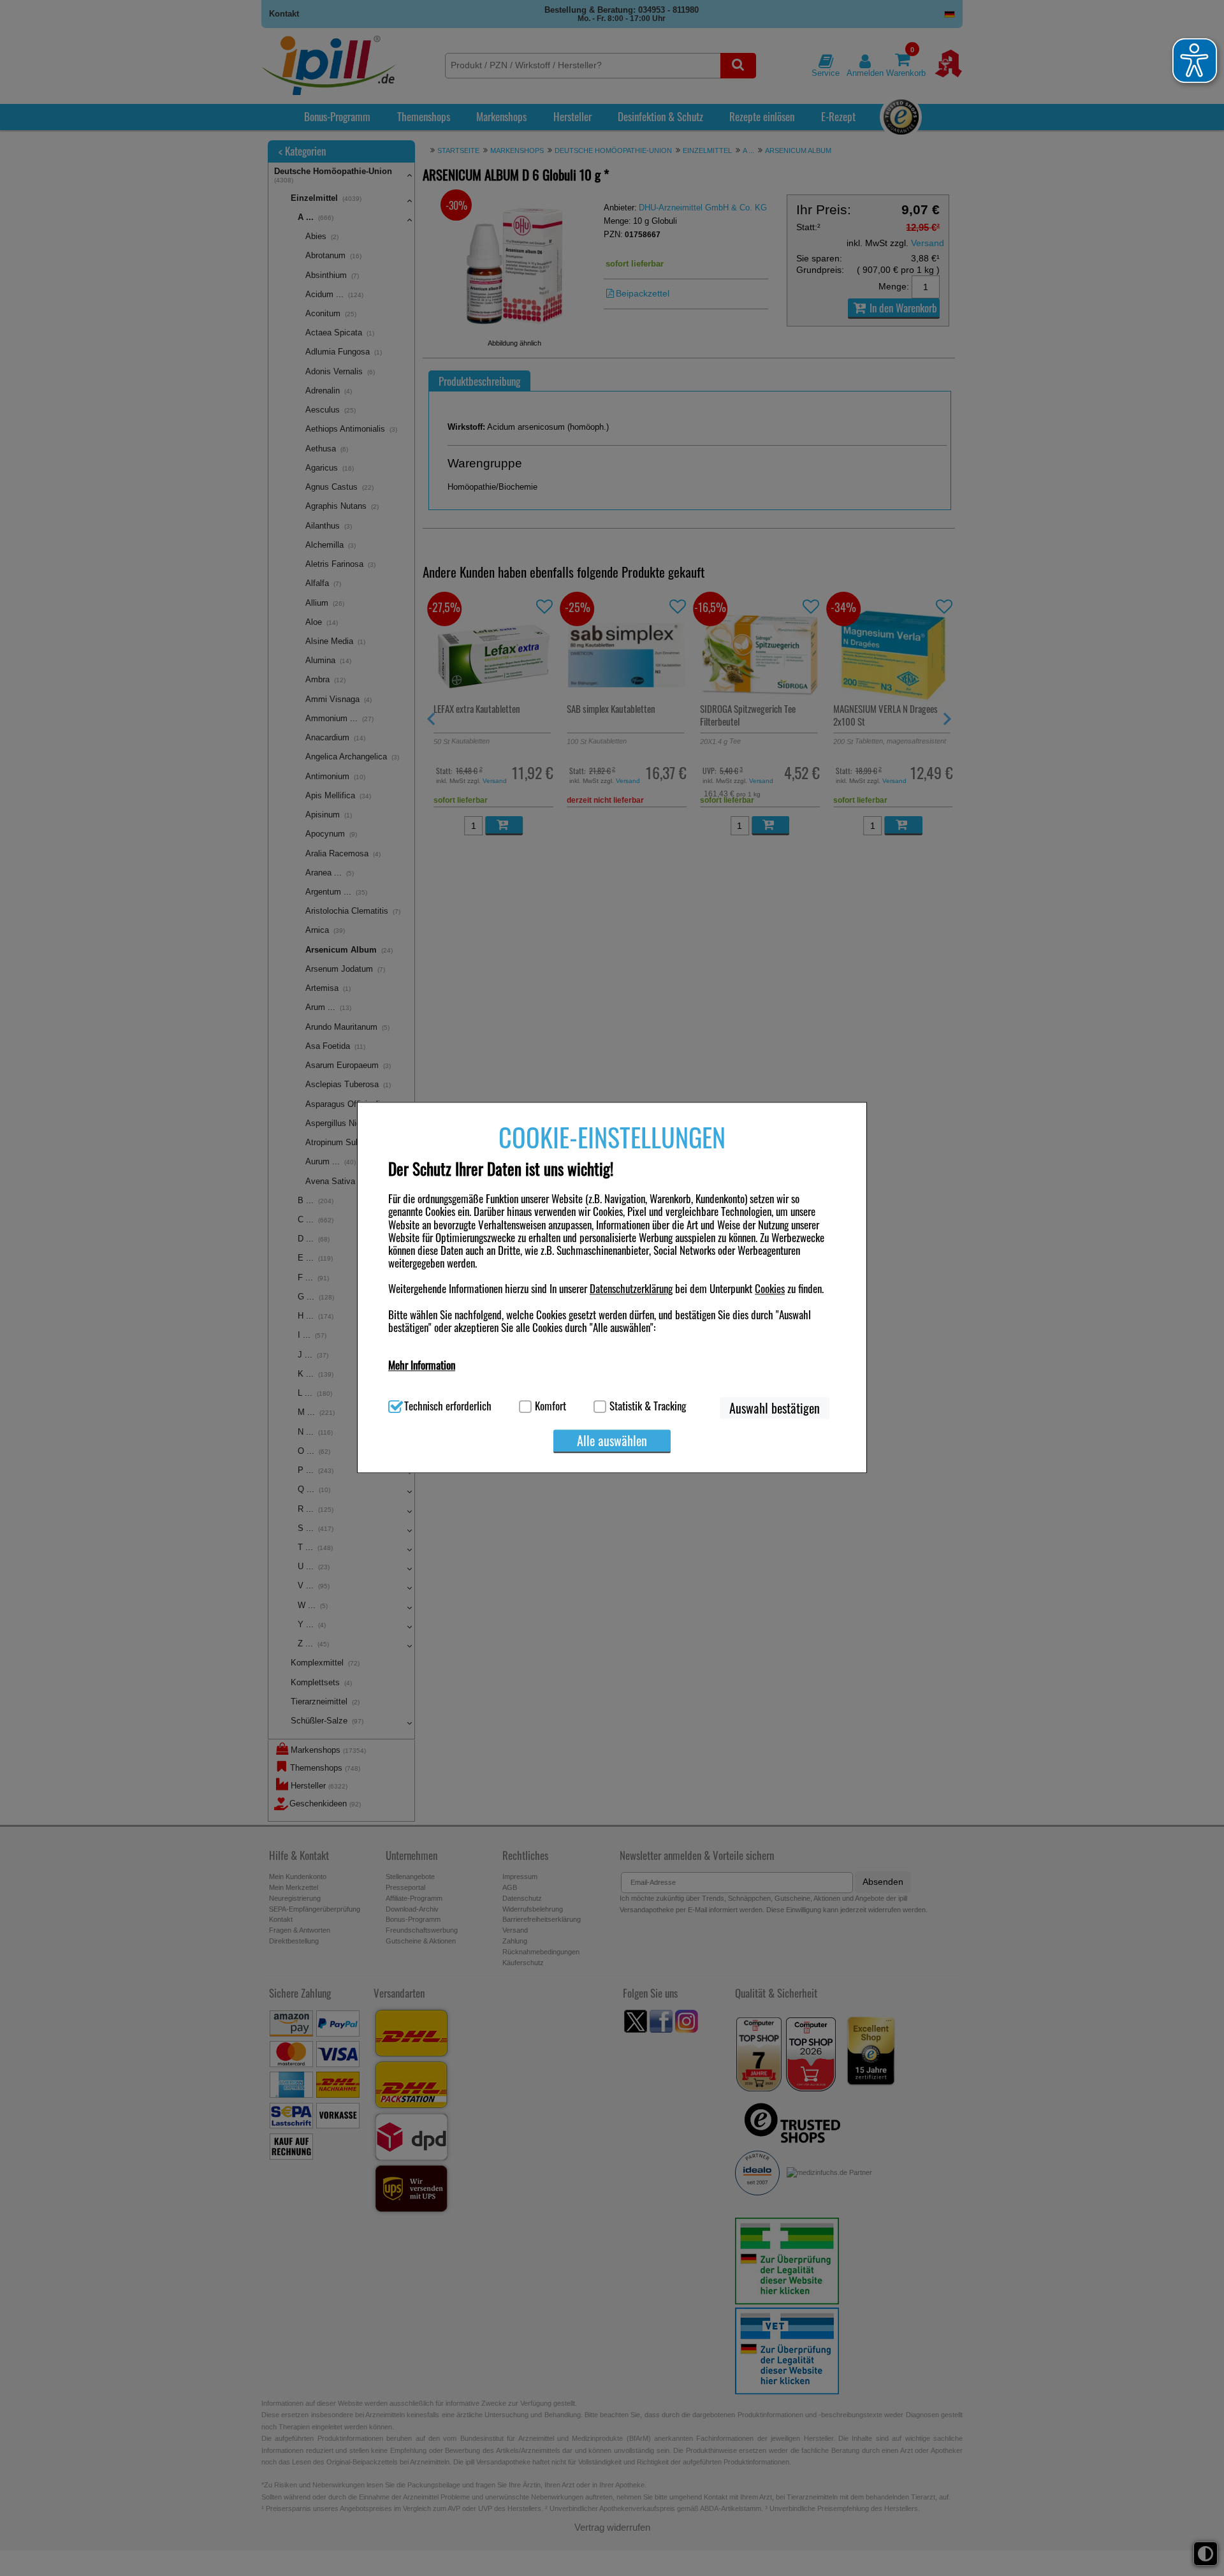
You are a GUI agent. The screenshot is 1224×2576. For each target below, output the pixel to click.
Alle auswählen (612, 1440)
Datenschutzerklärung (631, 1289)
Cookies (770, 1289)
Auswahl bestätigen (775, 1408)
